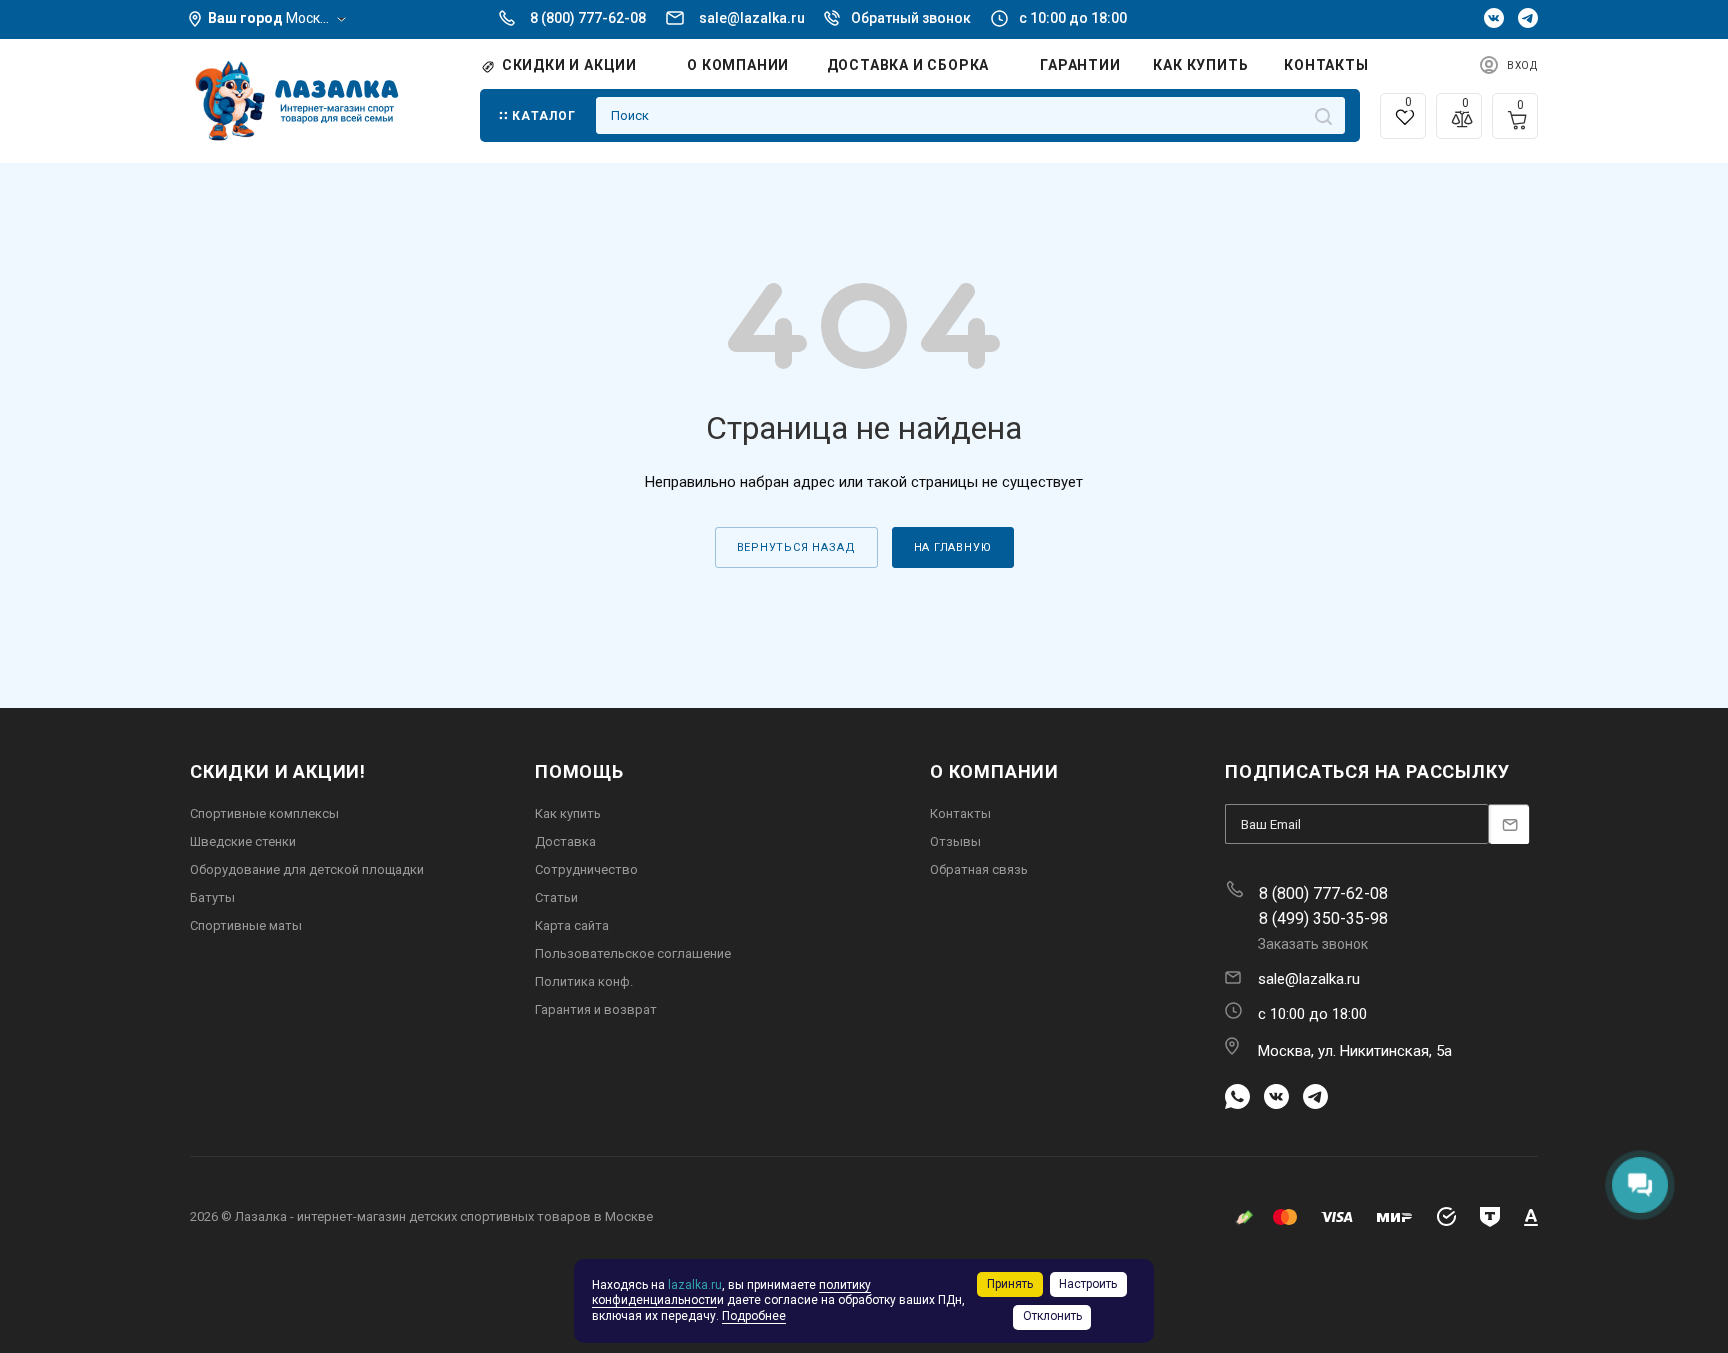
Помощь (579, 771)
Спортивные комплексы (264, 813)
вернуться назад (796, 547)
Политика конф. (584, 981)
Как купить (568, 813)
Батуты (212, 897)
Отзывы (955, 841)
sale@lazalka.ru (752, 18)
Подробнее (754, 1316)
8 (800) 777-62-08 (588, 18)
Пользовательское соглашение (633, 953)
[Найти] (1323, 115)
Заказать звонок (1313, 944)
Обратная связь (979, 869)
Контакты (960, 813)
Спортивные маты (246, 925)
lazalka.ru (695, 1285)
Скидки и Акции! (278, 771)
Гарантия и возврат (596, 1009)
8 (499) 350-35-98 (1323, 918)
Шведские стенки (243, 841)
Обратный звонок (911, 18)
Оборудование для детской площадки (307, 869)
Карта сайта (572, 925)
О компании (994, 771)
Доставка (565, 841)
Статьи (556, 897)
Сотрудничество (586, 869)
